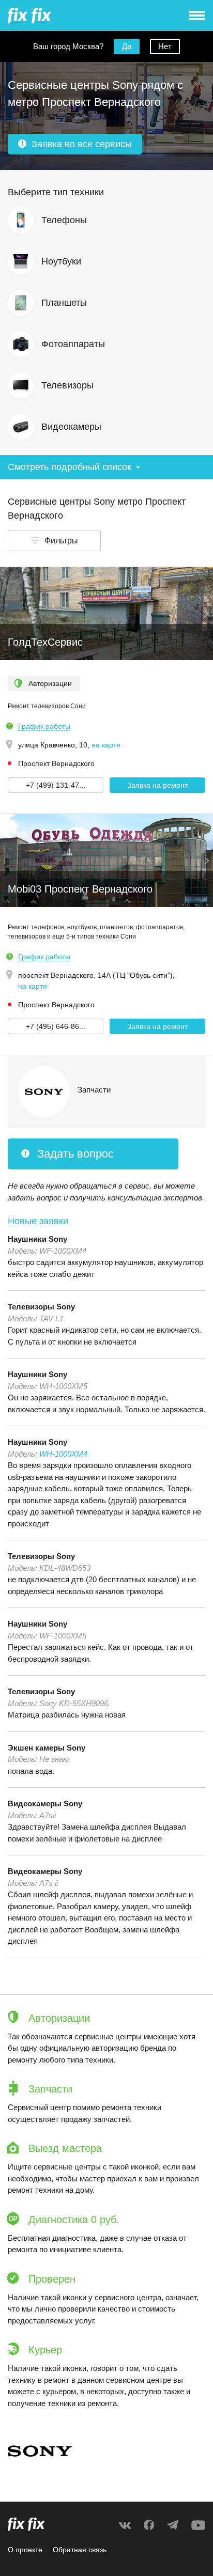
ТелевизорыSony (41, 1307)
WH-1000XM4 (63, 1454)
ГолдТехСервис (45, 642)
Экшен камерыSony (47, 1748)
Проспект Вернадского (56, 763)
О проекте (25, 2550)
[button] (54, 541)
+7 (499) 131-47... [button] (56, 785)
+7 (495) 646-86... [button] (56, 1026)
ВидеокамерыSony (45, 1804)
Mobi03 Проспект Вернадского (80, 889)
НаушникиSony (37, 1239)
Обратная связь (80, 2550)
